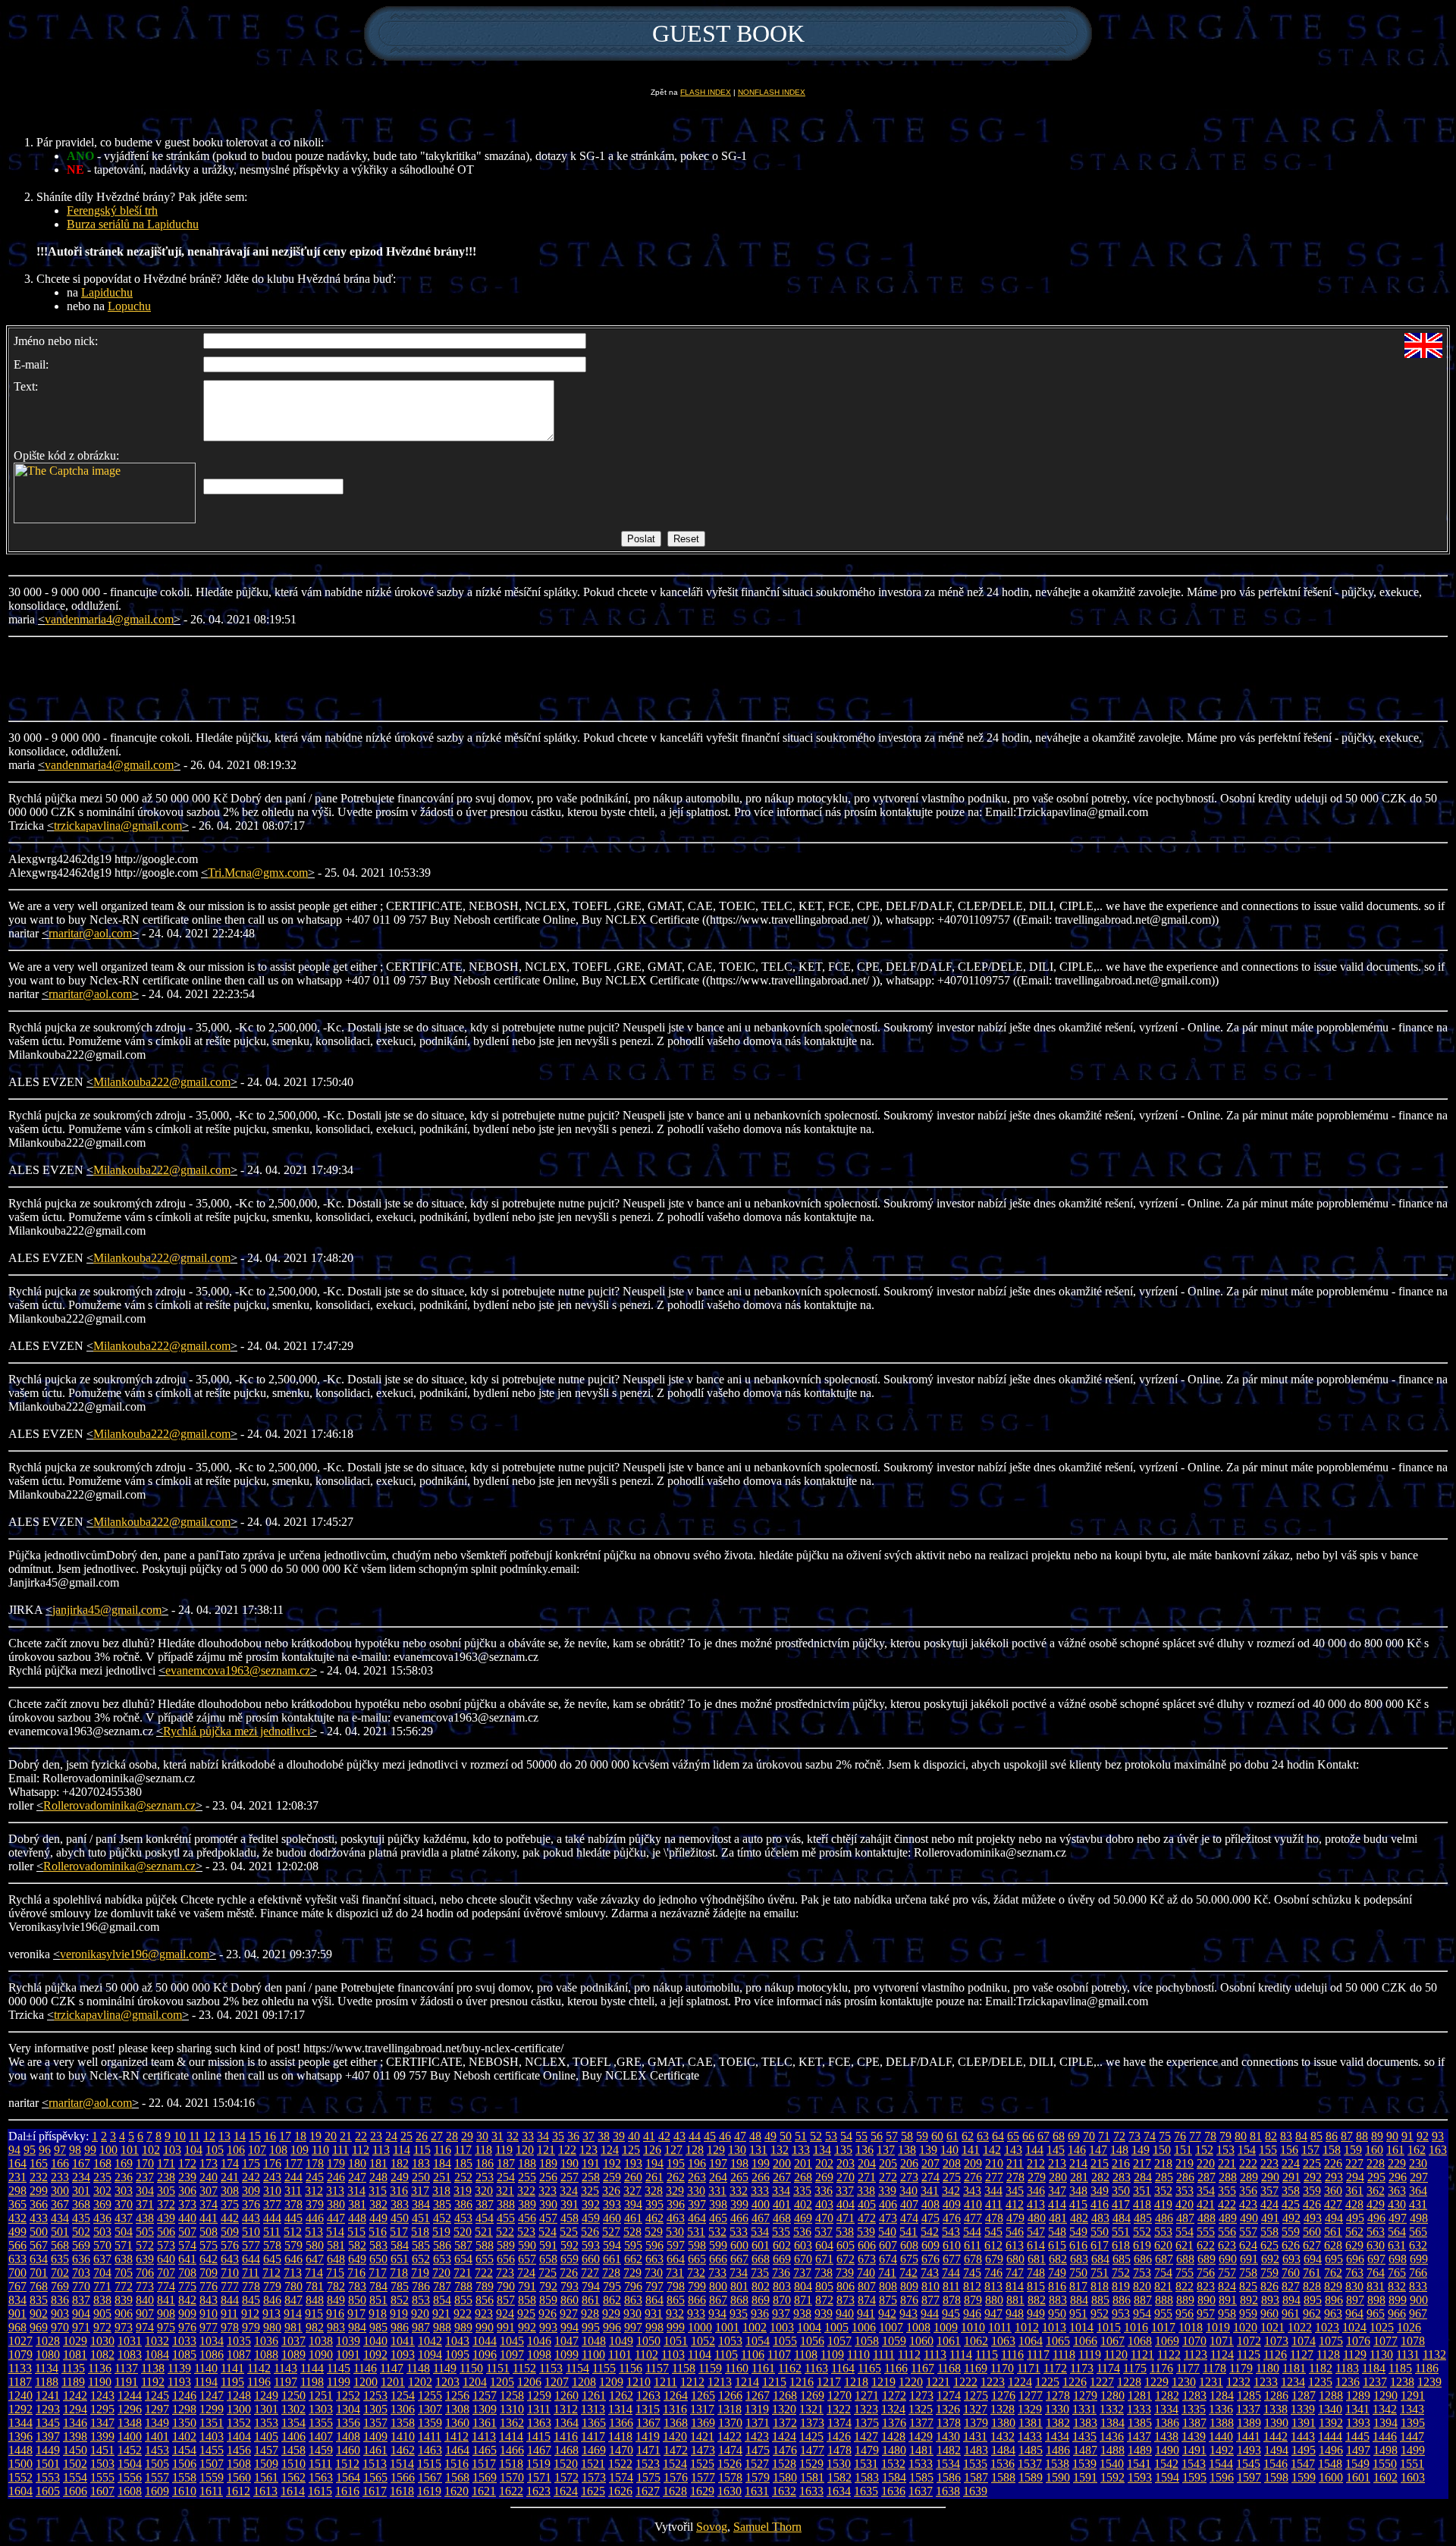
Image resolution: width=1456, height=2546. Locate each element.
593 (591, 2245)
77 (1195, 2136)
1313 (593, 2409)
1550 (1385, 2464)
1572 (566, 2477)
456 (527, 2218)
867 (718, 2300)
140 (949, 2150)
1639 (975, 2491)
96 (45, 2150)
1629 (702, 2491)
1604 (20, 2491)
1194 (206, 2382)
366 (39, 2204)
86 (1332, 2136)
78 (1210, 2136)
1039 (348, 2341)
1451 (102, 2450)
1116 (1012, 2355)
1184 (1374, 2368)
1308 (457, 2409)
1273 (921, 2395)
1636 (893, 2491)
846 (272, 2300)
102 (151, 2150)
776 (209, 2286)
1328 (1003, 2409)
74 (1150, 2136)
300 (60, 2191)
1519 (538, 2464)
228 (1376, 2163)
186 (485, 2163)
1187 (20, 2382)
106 (236, 2150)
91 (1407, 2136)
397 (697, 2204)
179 (336, 2163)
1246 (184, 2395)
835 (39, 2300)
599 (718, 2245)
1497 (1358, 2450)
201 (803, 2163)
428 (1354, 2204)
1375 (867, 2423)
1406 (293, 2436)
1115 (987, 2355)
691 (1249, 2259)
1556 (130, 2477)
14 (240, 2136)
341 (930, 2191)
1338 (1276, 2409)
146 (1077, 2150)
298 (17, 2191)
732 (696, 2273)
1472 (676, 2450)
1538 (1057, 2464)
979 (251, 2327)
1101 (620, 2355)
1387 (1194, 2423)
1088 (266, 2355)
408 (930, 2204)
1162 (790, 2368)
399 (739, 2204)
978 (230, 2327)
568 (60, 2245)
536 (802, 2232)
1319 (757, 2409)
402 (803, 2204)
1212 (692, 2382)
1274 (949, 2395)
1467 (539, 2450)
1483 (976, 2450)
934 (717, 2314)
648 (336, 2259)
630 (1376, 2245)
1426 (839, 2436)
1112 (909, 2355)
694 (1313, 2259)
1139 (179, 2368)
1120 (1116, 2355)
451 (421, 2218)
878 (952, 2300)
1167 (923, 2368)
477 (973, 2218)
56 (877, 2136)
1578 (730, 2477)
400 (761, 2204)
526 (590, 2232)
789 (485, 2286)
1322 (839, 2409)
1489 (1140, 2450)
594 (612, 2245)
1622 (511, 2491)
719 (420, 2273)
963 (1333, 2314)
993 (548, 2327)
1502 (75, 2464)
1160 (737, 2368)
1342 (1385, 2409)
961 (1291, 2314)
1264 (676, 2395)
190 (570, 2163)
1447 (1412, 2436)
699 (1419, 2259)
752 (1121, 2273)
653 (442, 2259)
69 (1074, 2136)
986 (400, 2327)
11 (195, 2136)
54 (846, 2136)
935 (739, 2314)
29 (467, 2136)
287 (1207, 2177)
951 (1078, 2314)
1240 (20, 2395)
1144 (312, 2368)
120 (525, 2150)
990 (485, 2327)
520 (463, 2232)
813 (993, 2286)
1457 (266, 2450)
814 (1015, 2286)
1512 (347, 2464)
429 (1376, 2204)
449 (378, 2218)
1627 (648, 2491)
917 (356, 2314)
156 (1289, 2150)
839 (124, 2300)
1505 (157, 2464)
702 (60, 2273)
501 (60, 2232)
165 (39, 2163)
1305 (375, 2409)
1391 (1304, 2423)
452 (442, 2218)
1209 (611, 2382)
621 (1185, 2245)
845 (251, 2300)
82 (1271, 2136)
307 (209, 2191)
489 (1228, 2218)
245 (315, 2177)
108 (278, 2150)
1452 (130, 2450)
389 (527, 2204)
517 (399, 2232)
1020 (1245, 2327)
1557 (157, 2477)
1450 (75, 2450)
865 (676, 2300)
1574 (621, 2477)
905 (102, 2314)
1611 (211, 2491)
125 (631, 2150)
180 (357, 2163)
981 (293, 2327)
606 (867, 2245)
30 (482, 2136)
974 (145, 2327)
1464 (457, 2450)
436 (102, 2218)
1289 (1358, 2395)
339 (887, 2191)
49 (770, 2136)
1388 (1222, 2423)
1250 (293, 2395)
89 (1377, 2136)
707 (166, 2273)
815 (1036, 2286)
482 (1079, 2218)
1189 (73, 2382)
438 (145, 2218)
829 (1333, 2286)
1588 (1003, 2477)
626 (1291, 2245)
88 (1362, 2136)
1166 (896, 2368)
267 (782, 2177)
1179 (1241, 2368)
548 (1057, 2232)
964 (1354, 2314)
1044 (485, 2341)
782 (336, 2286)
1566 (403, 2477)
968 (17, 2327)
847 (293, 2300)
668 (761, 2259)
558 (1269, 2232)
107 (257, 2150)
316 (399, 2191)
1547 (1303, 2464)
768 (39, 2286)
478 (994, 2218)
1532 (893, 2464)
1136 (100, 2368)
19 (315, 2136)
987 (421, 2327)
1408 (348, 2436)
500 (39, 2232)
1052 (703, 2341)
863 (633, 2300)
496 (1376, 2218)
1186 (1427, 2368)
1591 (1085, 2477)
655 (485, 2259)
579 (293, 2245)
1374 (839, 2423)
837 (81, 2300)
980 (272, 2327)
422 (1227, 2204)
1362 (512, 2423)
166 (60, 2163)
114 (402, 2150)
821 (1163, 2286)
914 (293, 2314)
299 (39, 2191)
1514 (402, 2464)
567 (39, 2245)
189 (548, 2163)
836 (60, 2300)
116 (442, 2150)
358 (1291, 2191)
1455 (212, 2450)
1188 (47, 2382)
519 (441, 2232)
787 (442, 2286)
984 (357, 2327)
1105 (726, 2355)
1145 (339, 2368)
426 (1312, 2204)
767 (17, 2286)
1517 (484, 2464)
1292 (20, 2409)
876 (909, 2300)
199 (761, 2163)
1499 (1413, 2450)
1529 (811, 2464)
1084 (157, 2355)
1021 (1272, 2327)
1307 (430, 2409)
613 (1015, 2245)
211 (1015, 2163)
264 (718, 2177)
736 (781, 2273)
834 (17, 2300)
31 (497, 2136)
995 (591, 2327)
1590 (1058, 2477)
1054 (758, 2341)
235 (102, 2177)
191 (591, 2163)
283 (1122, 2177)
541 (908, 2232)
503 (102, 2232)
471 (846, 2218)
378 (293, 2204)
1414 (511, 2436)
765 (1397, 2273)
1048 (594, 2341)
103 (172, 2150)
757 (1227, 2273)
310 (272, 2191)
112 (361, 2150)
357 (1269, 2191)
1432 (1003, 2436)
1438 (1166, 2436)
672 (846, 2259)
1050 (648, 2341)
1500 (20, 2464)
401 (782, 2204)
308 (230, 2191)
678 (973, 2259)
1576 (676, 2477)
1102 (646, 2355)
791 (527, 2286)
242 (251, 2177)
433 (39, 2218)
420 (1185, 2204)
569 (81, 2245)
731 (675, 2273)
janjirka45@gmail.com (107, 1610)
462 (654, 2218)
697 (1376, 2259)
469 (803, 2218)
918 (378, 2314)
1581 (812, 2477)
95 (30, 2150)
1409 (375, 2436)
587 (463, 2245)
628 (1333, 2245)
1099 (566, 2355)
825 (1248, 2286)
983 (336, 2327)
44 (695, 2136)
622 (1206, 2245)
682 (1058, 2259)
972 (102, 2327)
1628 (675, 2491)
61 (952, 2136)
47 (740, 2136)
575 (209, 2245)
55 (861, 2136)
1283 (1194, 2395)
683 (1079, 2259)
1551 (1412, 2464)
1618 (402, 2491)
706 (145, 2273)
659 (570, 2259)
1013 (1054, 2327)
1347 (102, 2423)
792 (548, 2286)
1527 (757, 2464)
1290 (1385, 2395)
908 (166, 2314)
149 (1141, 2150)
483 (1100, 2218)
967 (1418, 2314)
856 (485, 2300)
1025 (1382, 2327)
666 (718, 2259)
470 (824, 2218)
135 (843, 2150)
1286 (1276, 2395)
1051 (676, 2341)
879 (973, 2300)
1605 (48, 2491)
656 (506, 2259)
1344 (20, 2423)
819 (1121, 2286)
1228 (1129, 2382)
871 (803, 2300)
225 (1312, 2163)
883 (1058, 2300)
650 (378, 2259)
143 (1013, 2150)
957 (1206, 2314)
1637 (921, 2491)
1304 (348, 2409)
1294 (75, 2409)
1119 (1090, 2355)
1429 (921, 2436)
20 (331, 2136)
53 (831, 2136)
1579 (758, 2477)
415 (1078, 2204)
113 (381, 2150)
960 (1269, 2314)
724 (526, 2273)
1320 (784, 2409)
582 (357, 2245)
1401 (157, 2436)
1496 (1331, 2450)
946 (972, 2314)
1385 (1140, 2423)
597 (676, 2245)
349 (1100, 2191)
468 (782, 2218)
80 (1241, 2136)
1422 (730, 2436)
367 (60, 2204)
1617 (375, 2491)
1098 (539, 2355)
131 (758, 2150)
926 (548, 2314)
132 (780, 2150)
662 (633, 2259)
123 (588, 2150)
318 (441, 2191)
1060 (921, 2341)
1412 (457, 2436)
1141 (232, 2368)
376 (251, 2204)
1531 (866, 2464)
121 (546, 2150)
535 (781, 2232)
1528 (784, 2464)
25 (406, 2136)
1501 (48, 2464)
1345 (48, 2423)
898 (1376, 2300)
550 (1100, 2232)
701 (39, 2273)
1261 (594, 2395)
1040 (375, 2341)
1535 (975, 2464)
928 (590, 2314)
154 (1247, 2150)
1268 (785, 2395)
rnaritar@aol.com (90, 933)
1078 (1413, 2341)
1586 (949, 2477)
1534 (948, 2464)
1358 (403, 2423)
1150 (471, 2368)
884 (1079, 2300)
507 (187, 2232)
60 (937, 2136)
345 (1015, 2191)
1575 (648, 2477)
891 (1228, 2300)
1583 (867, 2477)
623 (1227, 2245)
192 (612, 2163)
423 (1248, 2204)
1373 (812, 2423)
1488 (1112, 2450)
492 (1291, 2218)
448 (357, 2218)
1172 (1055, 2368)
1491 (1194, 2450)
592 (570, 2245)
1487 (1085, 2450)
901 (17, 2314)
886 (1122, 2300)
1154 (577, 2368)
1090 (321, 2355)
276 (973, 2177)
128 (695, 2150)
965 (1376, 2314)
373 (187, 2204)
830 (1354, 2286)
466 (739, 2218)
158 (1332, 2150)
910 (209, 2314)
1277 (1031, 2395)
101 (130, 2150)
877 (930, 2300)
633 (17, 2259)
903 (60, 2314)
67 (1043, 2136)
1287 (1304, 2395)
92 (1423, 2136)
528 (632, 2232)
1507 (212, 2464)
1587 (976, 2477)
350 (1121, 2191)
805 (824, 2286)
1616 (347, 2491)
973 (124, 2327)
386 (463, 2204)
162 (1417, 2150)
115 (422, 2150)
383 (400, 2204)
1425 (811, 2436)
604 (824, 2245)
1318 (730, 2409)
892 (1249, 2300)
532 (717, 2232)
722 (484, 2273)
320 (484, 2191)
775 (187, 2286)
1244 (130, 2395)
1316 (675, 2409)
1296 (130, 2409)
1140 (206, 2368)
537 (824, 2232)
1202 (420, 2382)
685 (1122, 2259)
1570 (512, 2477)
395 (654, 2204)
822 (1185, 2286)
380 (336, 2204)
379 (315, 2204)
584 (400, 2245)
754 (1163, 2273)
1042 (430, 2341)
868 (739, 2300)
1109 (832, 2355)
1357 (375, 2423)
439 (166, 2218)
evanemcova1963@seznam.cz (238, 1670)
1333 (1139, 2409)
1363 (539, 2423)
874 (867, 2300)
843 (209, 2300)
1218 (856, 2382)
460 (612, 2218)
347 (1057, 2191)
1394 (1385, 2423)
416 (1100, 2204)
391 (570, 2204)
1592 (1112, 2477)
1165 (869, 2368)
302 (102, 2191)
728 (611, 2273)
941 (866, 2314)
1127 (1302, 2355)
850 (357, 2300)
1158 (684, 2368)
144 (1034, 2150)
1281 (1140, 2395)
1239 (1429, 2382)
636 (81, 2259)
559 (1291, 2232)
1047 (566, 2341)
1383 (1085, 2423)
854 (442, 2300)
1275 (976, 2395)
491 (1270, 2218)
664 (676, 2259)
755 (1185, 2273)
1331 (1084, 2409)
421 (1206, 2204)
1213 (720, 2382)
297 (1419, 2177)
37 (588, 2136)
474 (909, 2218)
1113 (935, 2355)
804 (803, 2286)
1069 (1167, 2341)
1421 (702, 2436)
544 (972, 2232)
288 (1228, 2177)
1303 (321, 2409)
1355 (321, 2423)
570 (102, 2245)
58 (907, 2136)
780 (293, 2286)
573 (166, 2245)
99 (90, 2150)
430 (1397, 2204)
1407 (321, 2436)
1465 (485, 2450)
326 (611, 2191)
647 (315, 2259)
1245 (157, 2395)
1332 (1112, 2409)
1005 (836, 2327)
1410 (403, 2436)
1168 (949, 2368)
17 (285, 2136)
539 (866, 2232)
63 (983, 2136)
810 (930, 2286)
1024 (1354, 2327)
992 (527, 2327)
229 (1397, 2163)
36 (573, 2136)
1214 (747, 2382)
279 (1037, 2177)
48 (755, 2136)
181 (378, 2163)
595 (633, 2245)
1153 (551, 2368)
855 (463, 2300)
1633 (811, 2491)
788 (463, 2286)
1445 (1357, 2436)
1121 (1142, 2355)
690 (1228, 2259)
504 (124, 2232)
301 (81, 2191)
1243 (102, 2395)
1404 (239, 2436)
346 (1036, 2191)
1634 (839, 2491)
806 (846, 2286)
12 (209, 2136)
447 (336, 2218)
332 (739, 2191)
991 (506, 2327)
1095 (457, 2355)
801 (739, 2286)
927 (569, 2314)
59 (922, 2136)
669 (782, 2259)
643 (230, 2259)
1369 (703, 2423)
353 (1185, 2191)
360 (1333, 2191)
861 (591, 2300)
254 (506, 2177)
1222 (965, 2382)
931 (654, 2314)
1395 (1413, 2423)
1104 (700, 2355)
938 (802, 2314)
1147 (392, 2368)
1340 (1330, 2409)
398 (718, 2204)
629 (1354, 2245)
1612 (238, 2491)
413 (1036, 2204)
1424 (784, 2436)
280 (1058, 2177)
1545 (1248, 2464)
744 (951, 2273)
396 (676, 2204)
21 (346, 2136)
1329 (1030, 2409)
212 (1036, 2163)
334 (781, 2191)
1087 (239, 2355)
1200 (366, 2382)
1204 (475, 2382)
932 (675, 2314)
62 (968, 2136)
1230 (1184, 2382)
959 (1248, 2314)
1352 (239, 2423)
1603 (1413, 2477)
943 (908, 2314)
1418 (620, 2436)
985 (378, 2327)
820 (1142, 2286)
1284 (1222, 2395)
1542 (1166, 2464)
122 (567, 2150)
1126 (1275, 2355)
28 (452, 2136)
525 (569, 2232)
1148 (418, 2368)
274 (930, 2177)
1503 (102, 2464)
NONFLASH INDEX (772, 92)
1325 (921, 2409)
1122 (1169, 2355)
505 (145, 2232)
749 (1057, 2273)
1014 (1081, 2327)
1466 (512, 2450)
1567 (430, 2477)
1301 (266, 2409)
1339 (1303, 2409)
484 (1122, 2218)
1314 (620, 2409)
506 (166, 2232)
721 (463, 2273)
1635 (866, 2491)
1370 (730, 2423)
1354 (293, 2423)
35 (558, 2136)
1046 (539, 2341)
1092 (375, 2355)
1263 (648, 2395)
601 (761, 2245)
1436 (1112, 2436)
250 (421, 2177)
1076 (1358, 2341)
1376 (894, 2423)
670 (803, 2259)
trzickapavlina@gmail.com (118, 826)
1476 (785, 2450)
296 (1398, 2177)
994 (570, 2327)
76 (1180, 2136)
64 (998, 2136)
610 (952, 2245)
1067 (1112, 2341)
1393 (1358, 2423)
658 (548, 2259)
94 (14, 2150)
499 (17, 2232)
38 (604, 2136)
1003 (782, 2327)
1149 (445, 2368)
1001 (727, 2327)
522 (505, 2232)
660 (591, 2259)
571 (124, 2245)
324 (569, 2191)
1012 (1027, 2327)
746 (993, 2273)
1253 (375, 2395)
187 (506, 2163)
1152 (524, 2368)
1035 (239, 2341)
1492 (1222, 2450)
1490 (1167, 2450)
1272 (894, 2395)
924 (505, 2314)
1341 (1357, 2409)
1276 (1003, 2395)
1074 (1304, 2341)
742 (908, 2273)
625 (1269, 2245)
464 (697, 2218)
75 (1165, 2136)
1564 (348, 2477)
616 (1078, 2245)
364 (1418, 2191)
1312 (566, 2409)
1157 (657, 2368)
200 (782, 2163)
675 (909, 2259)
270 (846, 2177)
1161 (763, 2368)
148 (1119, 2150)
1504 (130, 2464)
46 (725, 2136)
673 (867, 2259)
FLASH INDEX (706, 92)
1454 (184, 2450)
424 (1269, 2204)
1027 (20, 2341)
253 (485, 2177)
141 (971, 2150)
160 (1374, 2150)
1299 (212, 2409)
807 (867, 2286)
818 (1100, 2286)
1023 (1327, 2327)
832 (1397, 2286)
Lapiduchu (107, 292)
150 (1162, 2150)
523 (526, 2232)
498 (1419, 2218)
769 (60, 2286)
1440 (1221, 2436)
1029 (75, 2341)
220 (1206, 2163)
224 (1291, 2163)
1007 (891, 2327)
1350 (184, 2423)
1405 (266, 2436)
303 (124, 2191)
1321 (811, 2409)
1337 (1248, 2409)
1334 (1166, 2409)
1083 (130, 2355)
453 (463, 2218)
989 (463, 2327)
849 (336, 2300)
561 (1333, 2232)
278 (1015, 2177)
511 (272, 2232)
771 (102, 2286)
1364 (566, 2423)
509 (230, 2232)
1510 (293, 2464)
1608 (130, 2491)
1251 (321, 2395)
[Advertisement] (728, 680)
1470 (621, 2450)
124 (610, 2150)
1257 (485, 2395)
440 (187, 2218)
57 (892, 2136)
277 (994, 2177)
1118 (1064, 2355)
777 (230, 2286)
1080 (48, 2355)
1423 (757, 2436)
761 (1312, 2273)
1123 (1196, 2355)
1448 (20, 2450)
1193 (179, 2382)
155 (1268, 2150)
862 (612, 2300)
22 (361, 2136)
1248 (239, 2395)
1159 (710, 2368)
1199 (339, 2382)
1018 (1191, 2327)
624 (1248, 2245)
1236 (1348, 2382)
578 (272, 2245)
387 (485, 2204)
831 (1376, 2286)
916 (335, 2314)
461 (633, 2218)
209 (973, 2163)
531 (696, 2232)
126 (652, 2150)
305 (166, 2191)
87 (1347, 2136)
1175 (1135, 2368)
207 (930, 2163)
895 (1313, 2300)
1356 (348, 2423)
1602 (1385, 2477)
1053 (730, 2341)
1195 (232, 2382)
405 (867, 2204)
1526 (730, 2464)
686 (1143, 2259)
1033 (184, 2341)
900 (1419, 2300)
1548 (1330, 2464)
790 (506, 2286)
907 (145, 2314)
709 (209, 2273)
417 (1121, 2204)
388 (506, 2204)
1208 (584, 2382)
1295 (102, 2409)
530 (675, 2232)
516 (378, 2232)
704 (102, 2273)
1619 (429, 2491)
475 (930, 2218)
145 (1056, 2150)
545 (993, 2232)
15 (255, 2136)
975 (166, 2327)
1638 (948, 2491)
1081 (75, 2355)
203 (846, 2163)
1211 (665, 2382)
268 (803, 2177)
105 (215, 2150)
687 (1164, 2259)
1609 (157, 2491)
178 (315, 2163)
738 (824, 2273)
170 (145, 2163)
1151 (498, 2368)
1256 (457, 2395)
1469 (594, 2450)
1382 (1058, 2423)
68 (1059, 2136)
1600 (1331, 2477)
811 (951, 2286)
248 (378, 2177)
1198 (312, 2382)
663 (654, 2259)
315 (378, 2191)
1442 (1276, 2436)
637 (102, 2259)
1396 (20, 2436)
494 (1334, 2218)
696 (1355, 2259)
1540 (1112, 2464)
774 (166, 2286)
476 (952, 2218)
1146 (365, 2368)
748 (1036, 2273)
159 (1353, 2150)
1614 (293, 2491)
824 (1227, 2286)
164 (17, 2163)
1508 (239, 2464)
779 (272, 2286)
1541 (1139, 2464)
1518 (511, 2464)
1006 (864, 2327)
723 (505, 2273)
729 (632, 2273)
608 (909, 2245)
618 (1121, 2245)
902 (39, 2314)
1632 (784, 2491)
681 (1037, 2259)
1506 (184, 2464)
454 (485, 2218)
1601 (1358, 2477)
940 (845, 2314)
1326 (948, 2409)
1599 (1304, 2477)
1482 (949, 2450)
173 (209, 2163)
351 (1142, 2191)
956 (1185, 2314)
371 (145, 2204)
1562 (293, 2477)
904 (81, 2314)
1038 (321, 2341)
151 (1183, 2150)
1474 (730, 2450)
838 (102, 2300)
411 (994, 2204)
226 (1333, 2163)
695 (1334, 2259)
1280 (1112, 2395)
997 (633, 2327)
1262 (621, 2395)
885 (1100, 2300)
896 (1334, 2300)
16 (270, 2136)
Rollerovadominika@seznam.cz (119, 1805)
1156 (631, 2368)
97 (60, 2150)
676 (930, 2259)
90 (1392, 2136)
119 (504, 2150)
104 (193, 2150)
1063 (1003, 2341)
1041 (403, 2341)
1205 (502, 2382)
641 (187, 2259)
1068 (1140, 2341)
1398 (75, 2436)
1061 (949, 2341)
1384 (1112, 2423)
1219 (883, 2382)
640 (166, 2259)
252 (463, 2177)
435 (81, 2218)
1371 (758, 2423)
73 (1134, 2136)
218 (1163, 2163)
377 (272, 2204)
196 (697, 2163)
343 (972, 2191)
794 (591, 2286)
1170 (1002, 2368)
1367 (648, 2423)
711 (251, 2273)
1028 (48, 2341)
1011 (1000, 2327)
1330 (1057, 2409)
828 (1312, 2286)
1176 (1161, 2368)
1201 (393, 2382)
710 (230, 2273)
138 (907, 2150)
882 (1037, 2300)
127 (673, 2150)
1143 (286, 2368)
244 (293, 2177)
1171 (1029, 2368)
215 (1100, 2163)
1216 (802, 2382)
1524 (675, 2464)
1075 (1331, 2341)
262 (676, 2177)
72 (1119, 2136)
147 (1098, 2150)
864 (654, 2300)
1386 (1167, 2423)
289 (1249, 2177)
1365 (594, 2423)
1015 (1109, 2327)
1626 (620, 2491)
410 (973, 2204)
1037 (293, 2341)
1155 (604, 2368)
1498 (1385, 2450)
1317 (702, 2409)
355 (1227, 2191)
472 (867, 2218)
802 (761, 2286)
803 (782, 2286)
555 (1206, 2232)
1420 (675, 2436)
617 (1100, 2245)
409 (952, 2204)
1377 (921, 2423)
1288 (1331, 2395)
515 (356, 2232)
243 (272, 2177)
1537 (1030, 2464)
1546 (1276, 2464)
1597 (1249, 2477)
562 (1354, 2232)
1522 (620, 2464)
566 (17, 2245)
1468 (566, 2450)
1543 (1194, 2464)
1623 (538, 2491)
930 (632, 2314)
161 (1395, 2150)
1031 (130, 2341)
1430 (948, 2436)
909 (187, 2314)
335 (802, 2191)
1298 (184, 2409)
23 (376, 2136)
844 (230, 2300)
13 (224, 2136)
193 (633, 2163)
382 (378, 2204)
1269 (812, 2395)
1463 (430, 2450)
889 (1185, 2300)
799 (697, 2286)
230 (1418, 2163)
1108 (806, 2355)
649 (357, 2259)
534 (760, 2232)
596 (654, 2245)
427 (1333, 2204)
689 (1207, 2259)
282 (1100, 2177)
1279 (1085, 2395)
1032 (157, 2341)
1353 (266, 2423)
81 (1256, 2136)
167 (81, 2163)
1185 (1400, 2368)
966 (1397, 2314)
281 (1079, 2177)
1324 (893, 2409)
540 (887, 2232)
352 (1163, 2191)
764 (1376, 2273)
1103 (673, 2355)
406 (888, 2204)
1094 (430, 2355)
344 (993, 2191)
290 (1270, 2177)
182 (400, 2163)
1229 (1156, 2382)
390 (548, 2204)
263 (697, 2177)
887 (1143, 2300)
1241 (48, 2395)
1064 (1031, 2341)
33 (528, 2136)
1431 (975, 2436)
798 (676, 2286)
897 (1355, 2300)
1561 (266, 2477)
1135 (73, 2368)
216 (1121, 2163)
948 (1015, 2314)
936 (760, 2314)
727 (590, 2273)
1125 (1249, 2355)
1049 (621, 2341)
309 (251, 2191)
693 (1291, 2259)
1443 (1303, 2436)
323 (548, 2191)
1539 (1084, 2464)
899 (1398, 2300)
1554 (75, 2477)
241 (230, 2177)
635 (60, 2259)
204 (867, 2163)
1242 (75, 2395)
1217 (829, 2382)
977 (209, 2327)
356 (1248, 2191)
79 (1225, 2136)
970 (60, 2327)
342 (951, 2191)
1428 (893, 2436)
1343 (1412, 2409)
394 (633, 2204)
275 (952, 2177)
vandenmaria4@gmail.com (109, 619)
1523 (648, 2464)
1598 (1276, 2477)
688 (1185, 2259)
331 (717, 2191)
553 (1163, 2232)
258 (591, 2177)
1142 (259, 2368)
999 (676, 2327)
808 (888, 2286)
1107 (779, 2355)
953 (1121, 2314)
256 (548, 2177)
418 (1142, 2204)
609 (930, 2245)
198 (739, 2163)
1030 (102, 2341)
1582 (839, 2477)
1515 (429, 2464)
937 (781, 2314)
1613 (265, 2491)
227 (1354, 2163)
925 (526, 2314)
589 (506, 2245)
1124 (1222, 2355)
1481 (921, 2450)
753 (1142, 2273)
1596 (1222, 2477)
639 (145, 2259)
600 (739, 2245)
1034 (212, 2341)
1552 (20, 2477)
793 (570, 2286)
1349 (157, 2423)
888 (1164, 2300)
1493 (1249, 2450)
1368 (676, 2423)
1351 (212, 2423)
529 (654, 2232)
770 (81, 2286)
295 (1376, 2177)
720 (441, 2273)
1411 (430, 2436)
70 (1089, 2136)
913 (271, 2314)
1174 (1108, 2368)
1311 (539, 2409)
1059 (894, 2341)
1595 (1194, 2477)
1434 (1057, 2436)
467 (761, 2218)
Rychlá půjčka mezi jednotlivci (237, 1731)
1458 (293, 2450)
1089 (293, 2355)
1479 (867, 2450)
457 (548, 2218)
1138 (153, 2368)
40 (634, 2136)
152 (1204, 2150)
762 (1333, 2273)
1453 (157, 2450)
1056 (812, 2341)
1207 (557, 2382)
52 (816, 2136)
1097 (512, 2355)
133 (801, 2150)
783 (357, 2286)
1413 (484, 2436)
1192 (153, 2382)
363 (1397, 2191)
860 (570, 2300)
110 (320, 2150)
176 (272, 2163)
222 (1248, 2163)
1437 (1139, 2436)
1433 (1030, 2436)
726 (569, 2273)
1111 (884, 2355)
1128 (1328, 2355)
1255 (430, 2395)
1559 (212, 2477)
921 (441, 2314)
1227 (1102, 2382)
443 (251, 2218)
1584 (894, 2477)
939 (824, 2314)
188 (527, 2163)
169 (124, 2163)
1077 (1385, 2341)
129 (716, 2150)
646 (293, 2259)
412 (1015, 2204)
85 (1316, 2136)
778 (251, 2286)
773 (145, 2286)
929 (611, 2314)
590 (527, 2245)
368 (81, 2204)
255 (527, 2177)
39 (619, 2136)
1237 (1375, 2382)
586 (442, 2245)
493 (1313, 2218)
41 (649, 2136)
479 (1015, 2218)
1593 (1140, 2477)
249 (400, 2177)
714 (314, 2273)
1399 (102, 2436)
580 (315, 2245)
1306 (403, 2409)
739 (845, 2273)
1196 (259, 2382)
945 (951, 2314)
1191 (126, 2382)
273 (909, 2177)
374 (209, 2204)
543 (951, 2232)
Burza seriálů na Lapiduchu (133, 224)
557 (1248, 2232)
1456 (239, 2450)
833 (1418, 2286)
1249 (266, 2395)
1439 (1194, 2436)
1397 (48, 2436)
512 (293, 2232)
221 (1227, 2163)
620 (1163, 2245)
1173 (1082, 2368)
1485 (1031, 2450)
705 (124, 2273)
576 (230, 2245)
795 (612, 2286)
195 (676, 2163)
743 (930, 2273)
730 (654, 2273)
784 (378, 2286)
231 (17, 2177)
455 (506, 2218)
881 (1015, 2300)
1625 (593, 2491)
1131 (1408, 2355)
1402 (184, 2436)
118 (483, 2150)
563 (1376, 2232)
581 (336, 2245)
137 (886, 2150)
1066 (1085, 2341)
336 (824, 2191)
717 (378, 2273)
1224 (1020, 2382)
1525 (702, 2464)
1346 (75, 2423)
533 (739, 2232)
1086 (212, 2355)
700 (17, 2273)
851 (378, 2300)
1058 (867, 2341)
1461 (375, 2450)
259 (612, 2177)
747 (1015, 2273)
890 (1207, 2300)
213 (1057, 2163)
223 (1269, 2163)
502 (81, 2232)
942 (887, 2314)
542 (930, 2232)
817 (1078, 2286)
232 (39, 2177)
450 (400, 2218)
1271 (867, 2395)
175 (251, 2163)
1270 (839, 2395)
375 (230, 2204)
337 (845, 2191)
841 (166, 2300)
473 (888, 2218)
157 (1310, 2150)
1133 (20, 2368)
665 (697, 2259)
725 (548, 2273)
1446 (1385, 2436)
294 (1355, 2177)
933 (696, 2314)
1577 (703, 2477)
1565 (375, 2477)
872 (824, 2300)
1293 (48, 2409)
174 (230, 2163)
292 (1313, 2177)
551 (1121, 2232)
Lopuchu (129, 306)
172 (187, 2163)
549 (1078, 2232)
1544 (1221, 2464)
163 (1438, 2150)
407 (909, 2204)
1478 (839, 2450)
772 (124, 2286)
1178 (1214, 2368)
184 (442, 2163)
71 (1104, 2136)
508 (209, 2232)
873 (846, 2300)
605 (846, 2245)
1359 (430, 2423)
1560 (239, 2477)
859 (548, 2300)
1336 (1221, 2409)
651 (400, 2259)
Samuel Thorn (767, 2527)
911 (229, 2314)
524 (548, 2232)
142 (992, 2150)
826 (1269, 2286)
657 (527, 2259)
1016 (1136, 2327)
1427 (866, 2436)
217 (1142, 2163)
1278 (1058, 2395)
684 (1100, 2259)
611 (973, 2245)
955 (1163, 2314)
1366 (621, 2423)
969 (39, 2327)
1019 (1218, 2327)
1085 (184, 2355)
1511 (320, 2464)
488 (1207, 2218)
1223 (993, 2382)
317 (420, 2191)
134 (822, 2150)
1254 (403, 2395)
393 (612, 2204)
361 (1354, 2191)
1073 (1276, 2341)
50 (786, 2136)
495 (1355, 2218)
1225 (1047, 2382)
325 (590, 2191)
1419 (648, 2436)
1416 (566, 2436)
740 (866, 2273)
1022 (1300, 2327)
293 (1334, 2177)
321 (505, 2191)
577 (251, 2245)
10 (180, 2136)
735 (760, 2273)
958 (1227, 2314)
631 (1397, 2245)
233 (60, 2177)
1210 (639, 2382)
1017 (1163, 2327)
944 (930, 2314)
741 (887, 2273)
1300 (239, 2409)
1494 (1276, 2450)
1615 (320, 2491)
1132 (1434, 2355)
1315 (648, 2409)
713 (293, 2273)
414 (1057, 2204)
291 (1291, 2177)
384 (421, 2204)
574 (187, 2245)
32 (513, 2136)
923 (484, 2314)
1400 (130, 2436)
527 (611, 2232)
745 (972, 2273)
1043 (457, 2341)
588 (485, 2245)
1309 (485, 2409)
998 (654, 2327)
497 (1398, 2218)
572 (145, 2245)
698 (1398, 2259)
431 (1418, 2204)
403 (824, 2204)
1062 (976, 2341)
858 (527, 2300)
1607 (102, 2491)
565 (1418, 2232)
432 (17, 2218)
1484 (1003, 2450)
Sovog (712, 2527)
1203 (447, 2382)
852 (400, 2300)
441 (209, 2218)
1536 (1003, 2464)
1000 (700, 2327)
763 (1354, 2273)
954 (1142, 2314)
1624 (566, 2491)
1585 (921, 2477)
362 (1376, 2191)
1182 (1321, 2368)
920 (420, 2314)
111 (340, 2150)
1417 (593, 2436)
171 (166, 2163)
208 (952, 2163)
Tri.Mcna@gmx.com (258, 873)
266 (761, 2177)
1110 (858, 2355)
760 (1291, 2273)
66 (1028, 2136)
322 (526, 2191)
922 (463, 2314)
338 (866, 2191)
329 (675, 2191)
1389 (1249, 2423)
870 (782, 2300)
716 (356, 2273)
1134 (47, 2368)
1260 (566, 2395)
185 (463, 2163)
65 (1013, 2136)
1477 (812, 2450)
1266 (730, 2395)
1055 (785, 2341)
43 (679, 2136)
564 (1397, 2232)
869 (761, 2300)
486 (1164, 2218)
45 (710, 2136)
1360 (457, 2423)
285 (1164, 2177)
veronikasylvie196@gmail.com (135, 1954)
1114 (961, 2355)
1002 (755, 2327)
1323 (866, 2409)
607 (888, 2245)
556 (1227, 2232)
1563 (321, 2477)
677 (952, 2259)
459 (591, 2218)
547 (1036, 2232)
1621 (484, 2491)
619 (1142, 2245)
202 (824, 2163)
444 (272, 2218)
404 (846, 2204)
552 (1142, 2232)
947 (993, 2314)
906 (124, 2314)
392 (591, 2204)
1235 (1320, 2382)
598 (697, 2245)
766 (1418, 2273)
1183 (1347, 2368)
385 (442, 2204)
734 (739, 2273)
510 (251, 2232)
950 (1057, 2314)
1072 (1249, 2341)
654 (463, 2259)
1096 (485, 2355)
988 (442, 2327)
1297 (157, 2409)
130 (737, 2150)
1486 (1058, 2450)
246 (336, 2177)
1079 (20, 2355)
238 (166, 2177)
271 (867, 2177)
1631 (757, 2491)
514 (335, 2232)
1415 (538, 2436)
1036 (266, 2341)
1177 (1188, 2368)
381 (357, 2204)
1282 (1167, 2395)
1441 (1248, 2436)
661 (612, 2259)
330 (696, 2191)
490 (1249, 2218)
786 (421, 2286)
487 (1185, 2218)
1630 (730, 2491)
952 (1100, 2314)
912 (250, 2314)
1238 (1402, 2382)
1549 (1357, 2464)
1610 (184, 2491)
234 (81, 2177)
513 (314, 2232)
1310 (512, 2409)
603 (803, 2245)
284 (1143, 2177)
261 (654, 2177)
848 (315, 2300)
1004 (809, 2327)
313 (335, 2191)
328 (654, 2191)
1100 (593, 2355)
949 (1036, 2314)
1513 (375, 2464)
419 (1163, 2204)
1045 (512, 2341)
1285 (1249, 2395)
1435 (1084, 2436)
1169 (976, 2368)
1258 (512, 2395)
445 (293, 2218)
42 (664, 2136)
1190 (100, 2382)
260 (633, 2177)
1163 (816, 2368)
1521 (593, 2464)
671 (824, 2259)
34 (543, 2136)
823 (1206, 2286)
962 (1312, 2314)
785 (400, 2286)
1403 (212, 2436)
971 (81, 2327)
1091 (348, 2355)
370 (124, 2204)
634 (39, 2259)
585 (421, 2245)
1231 (1211, 2382)
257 (570, 2177)
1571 (539, 2477)
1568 (457, 2477)
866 (697, 2300)
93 (1438, 2136)
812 (972, 2286)
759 (1269, 2273)
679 (994, 2259)
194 (654, 2163)
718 (399, 2273)
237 (145, 2177)
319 (463, 2191)
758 (1248, 2273)
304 (145, 2191)
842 (187, 2300)
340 (908, 2191)
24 (391, 2136)
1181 (1294, 2368)
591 (548, 2245)
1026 (1409, 2327)
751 (1100, 2273)
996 (612, 2327)
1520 (566, 2464)
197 (718, 2163)
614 (1036, 2245)
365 (17, 2204)
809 (909, 2286)
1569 (485, 2477)
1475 (758, 2450)
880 (994, 2300)
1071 (1222, 2341)
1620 (457, 2491)
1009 (946, 2327)
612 (993, 2245)
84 (1301, 2136)
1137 (126, 2368)
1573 (594, 2477)
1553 (48, 2477)
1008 (918, 2327)
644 (251, 2259)
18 (300, 2136)
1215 (774, 2382)
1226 (1075, 2382)
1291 (1413, 2395)
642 (209, 2259)
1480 (894, 2450)
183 (421, 2163)
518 (420, 2232)
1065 (1058, 2341)
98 (75, 2150)
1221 (938, 2382)
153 (1225, 2150)
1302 (293, 2409)
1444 (1330, 2436)
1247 (212, 2395)
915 (314, 2314)
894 (1291, 2300)
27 (437, 2136)
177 (293, 2163)
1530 (839, 2464)
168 (102, 2163)
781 (315, 2286)
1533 (921, 2464)
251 (442, 2177)
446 (315, 2218)
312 (314, 2191)
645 (272, 2259)
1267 (758, 2395)
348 (1078, 2191)
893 (1270, 2300)
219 (1185, 2163)
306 (187, 2191)
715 (335, 2273)
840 (145, 2300)
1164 (843, 2368)
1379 (976, 2423)
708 (187, 2273)
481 (1058, 2218)
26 (422, 2136)
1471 (648, 2450)
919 (399, 2314)
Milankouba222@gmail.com (162, 1082)
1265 (703, 2395)
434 (60, 2218)
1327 (975, 2409)
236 (124, 2177)
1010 (973, 2327)
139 (928, 2150)
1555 (102, 2477)
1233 (1266, 2382)
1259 (539, 2395)
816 (1057, 2286)
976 (187, 2327)
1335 (1194, 2409)
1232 (1238, 2382)
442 (230, 2218)
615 (1057, 2245)
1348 (130, 2423)
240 (209, 2177)
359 (1312, 2191)
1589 (1031, 2477)
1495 (1304, 2450)
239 (187, 2177)
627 (1312, 2245)
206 (909, 2163)
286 (1185, 2177)
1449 (48, 2450)
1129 (1355, 2355)
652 (421, 2259)
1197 (286, 2382)
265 (739, 2177)
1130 (1381, 2355)
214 (1078, 2163)
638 (124, 2259)
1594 (1167, 2477)
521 (484, 2232)
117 (463, 2150)
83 (1286, 2136)
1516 (457, 2464)
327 (632, 2191)
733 (717, 2273)
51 (801, 2136)
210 (994, 2163)
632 (1418, 2245)
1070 (1194, 2341)
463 (676, 2218)
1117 (1038, 2355)
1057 (839, 2341)
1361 (485, 2423)
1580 (785, 2477)
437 (124, 2218)
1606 (75, 2491)
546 (1015, 2232)
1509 (266, 2464)
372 (166, 2204)
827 (1291, 2286)
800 (718, 2286)
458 (570, 2218)
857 (506, 2300)
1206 (529, 2382)
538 (845, 2232)
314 (356, 2191)
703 (81, 2273)
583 (378, 2245)
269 (824, 2177)
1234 (1293, 2382)
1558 (184, 2477)
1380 (1003, 2423)
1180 (1268, 2368)
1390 (1276, 2423)
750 (1078, 2273)
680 (1015, 2259)
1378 (949, 2423)
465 (718, 2218)
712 (271, 2273)
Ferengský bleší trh (112, 210)
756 (1206, 2273)
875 (888, 2300)
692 (1270, 2259)
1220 (911, 2382)
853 (421, 2300)
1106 (753, 2355)
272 (888, 2177)
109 (300, 2150)
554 (1185, 2232)
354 (1206, 2191)
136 (864, 2150)
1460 (348, 2450)
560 (1312, 2232)
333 (760, 2191)
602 (782, 2245)
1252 (348, 2395)
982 (315, 2327)
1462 (403, 2450)
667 (739, 2259)
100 (108, 2150)
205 (888, 2163)
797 (654, 2286)
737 (802, 2273)
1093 (403, 2355)
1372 (785, 2423)
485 (1143, 2218)
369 (102, 2204)
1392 (1331, 2423)
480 (1037, 2218)
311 (293, 2191)
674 (888, 2259)
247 (357, 2177)
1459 (321, 2450)
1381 (1031, 2423)
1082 (102, 2355)
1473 (703, 2450)
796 (633, 2286)
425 (1291, 2204)
